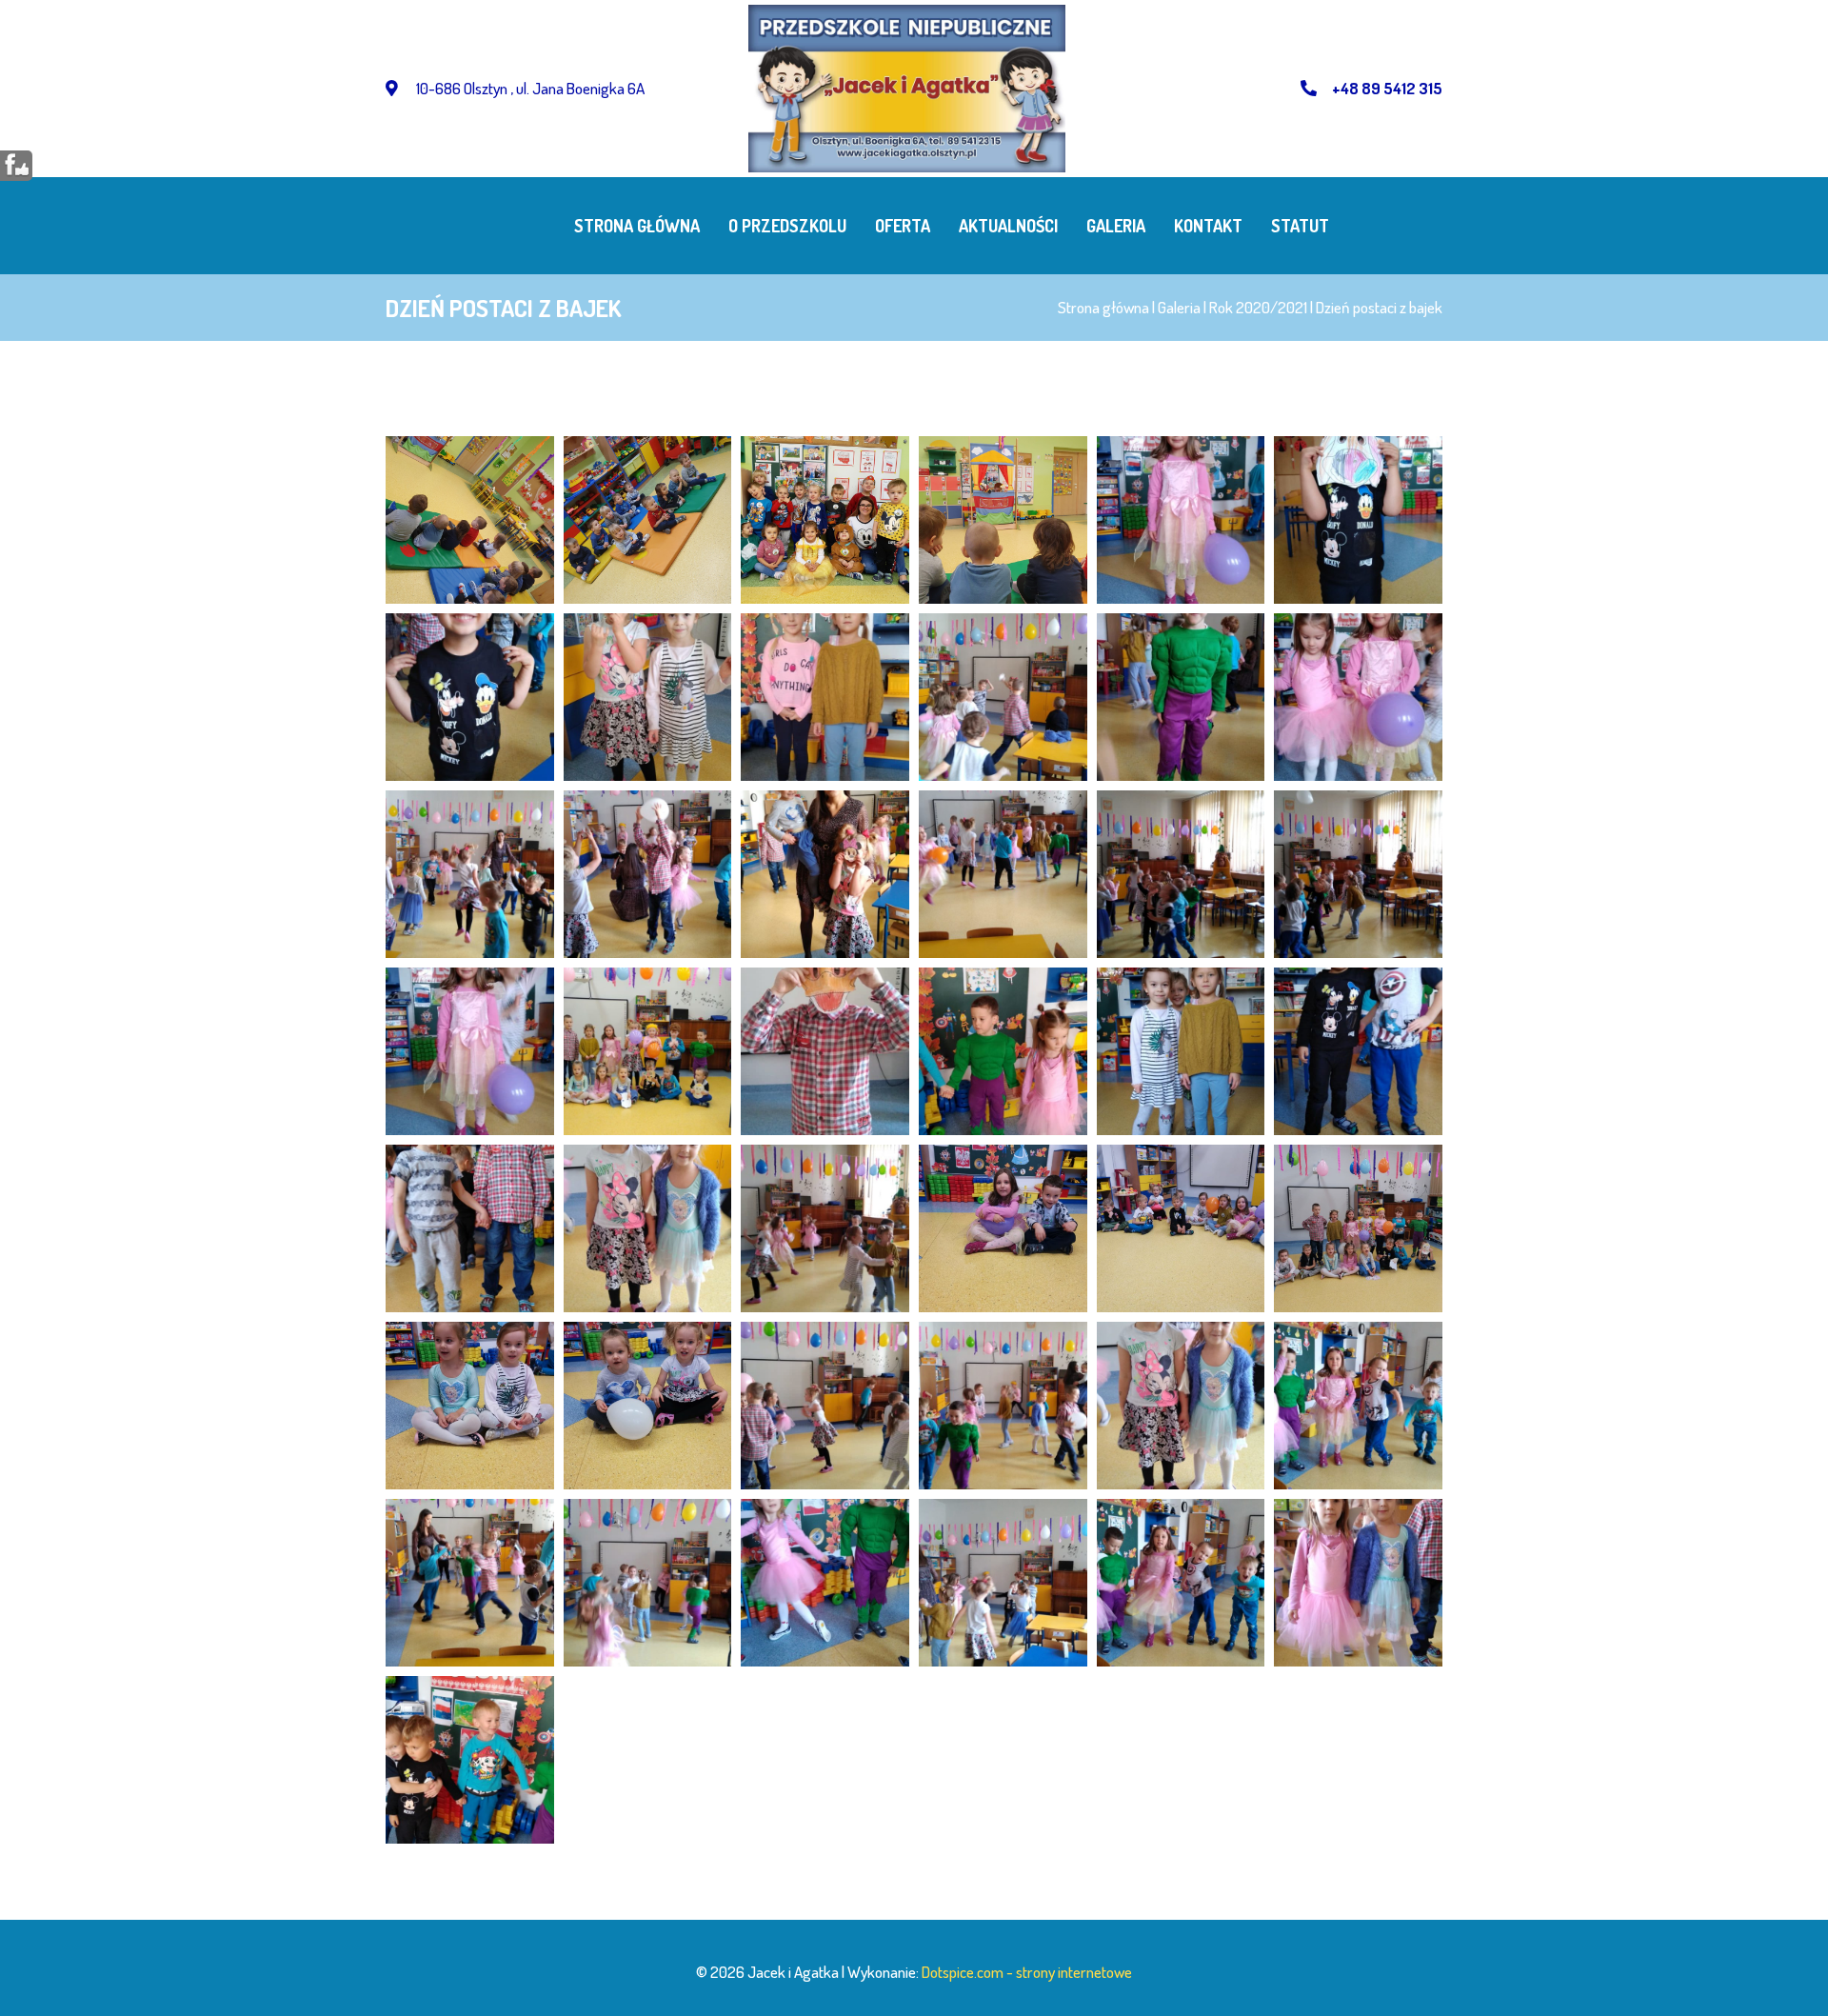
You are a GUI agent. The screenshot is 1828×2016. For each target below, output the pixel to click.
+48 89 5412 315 (1387, 88)
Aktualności (1008, 226)
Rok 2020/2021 (1258, 307)
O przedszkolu (787, 226)
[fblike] (17, 164)
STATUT (1300, 226)
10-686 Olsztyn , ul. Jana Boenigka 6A (529, 88)
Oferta (903, 226)
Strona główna (637, 226)
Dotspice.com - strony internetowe (1027, 1972)
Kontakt (1208, 226)
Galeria (1116, 226)
